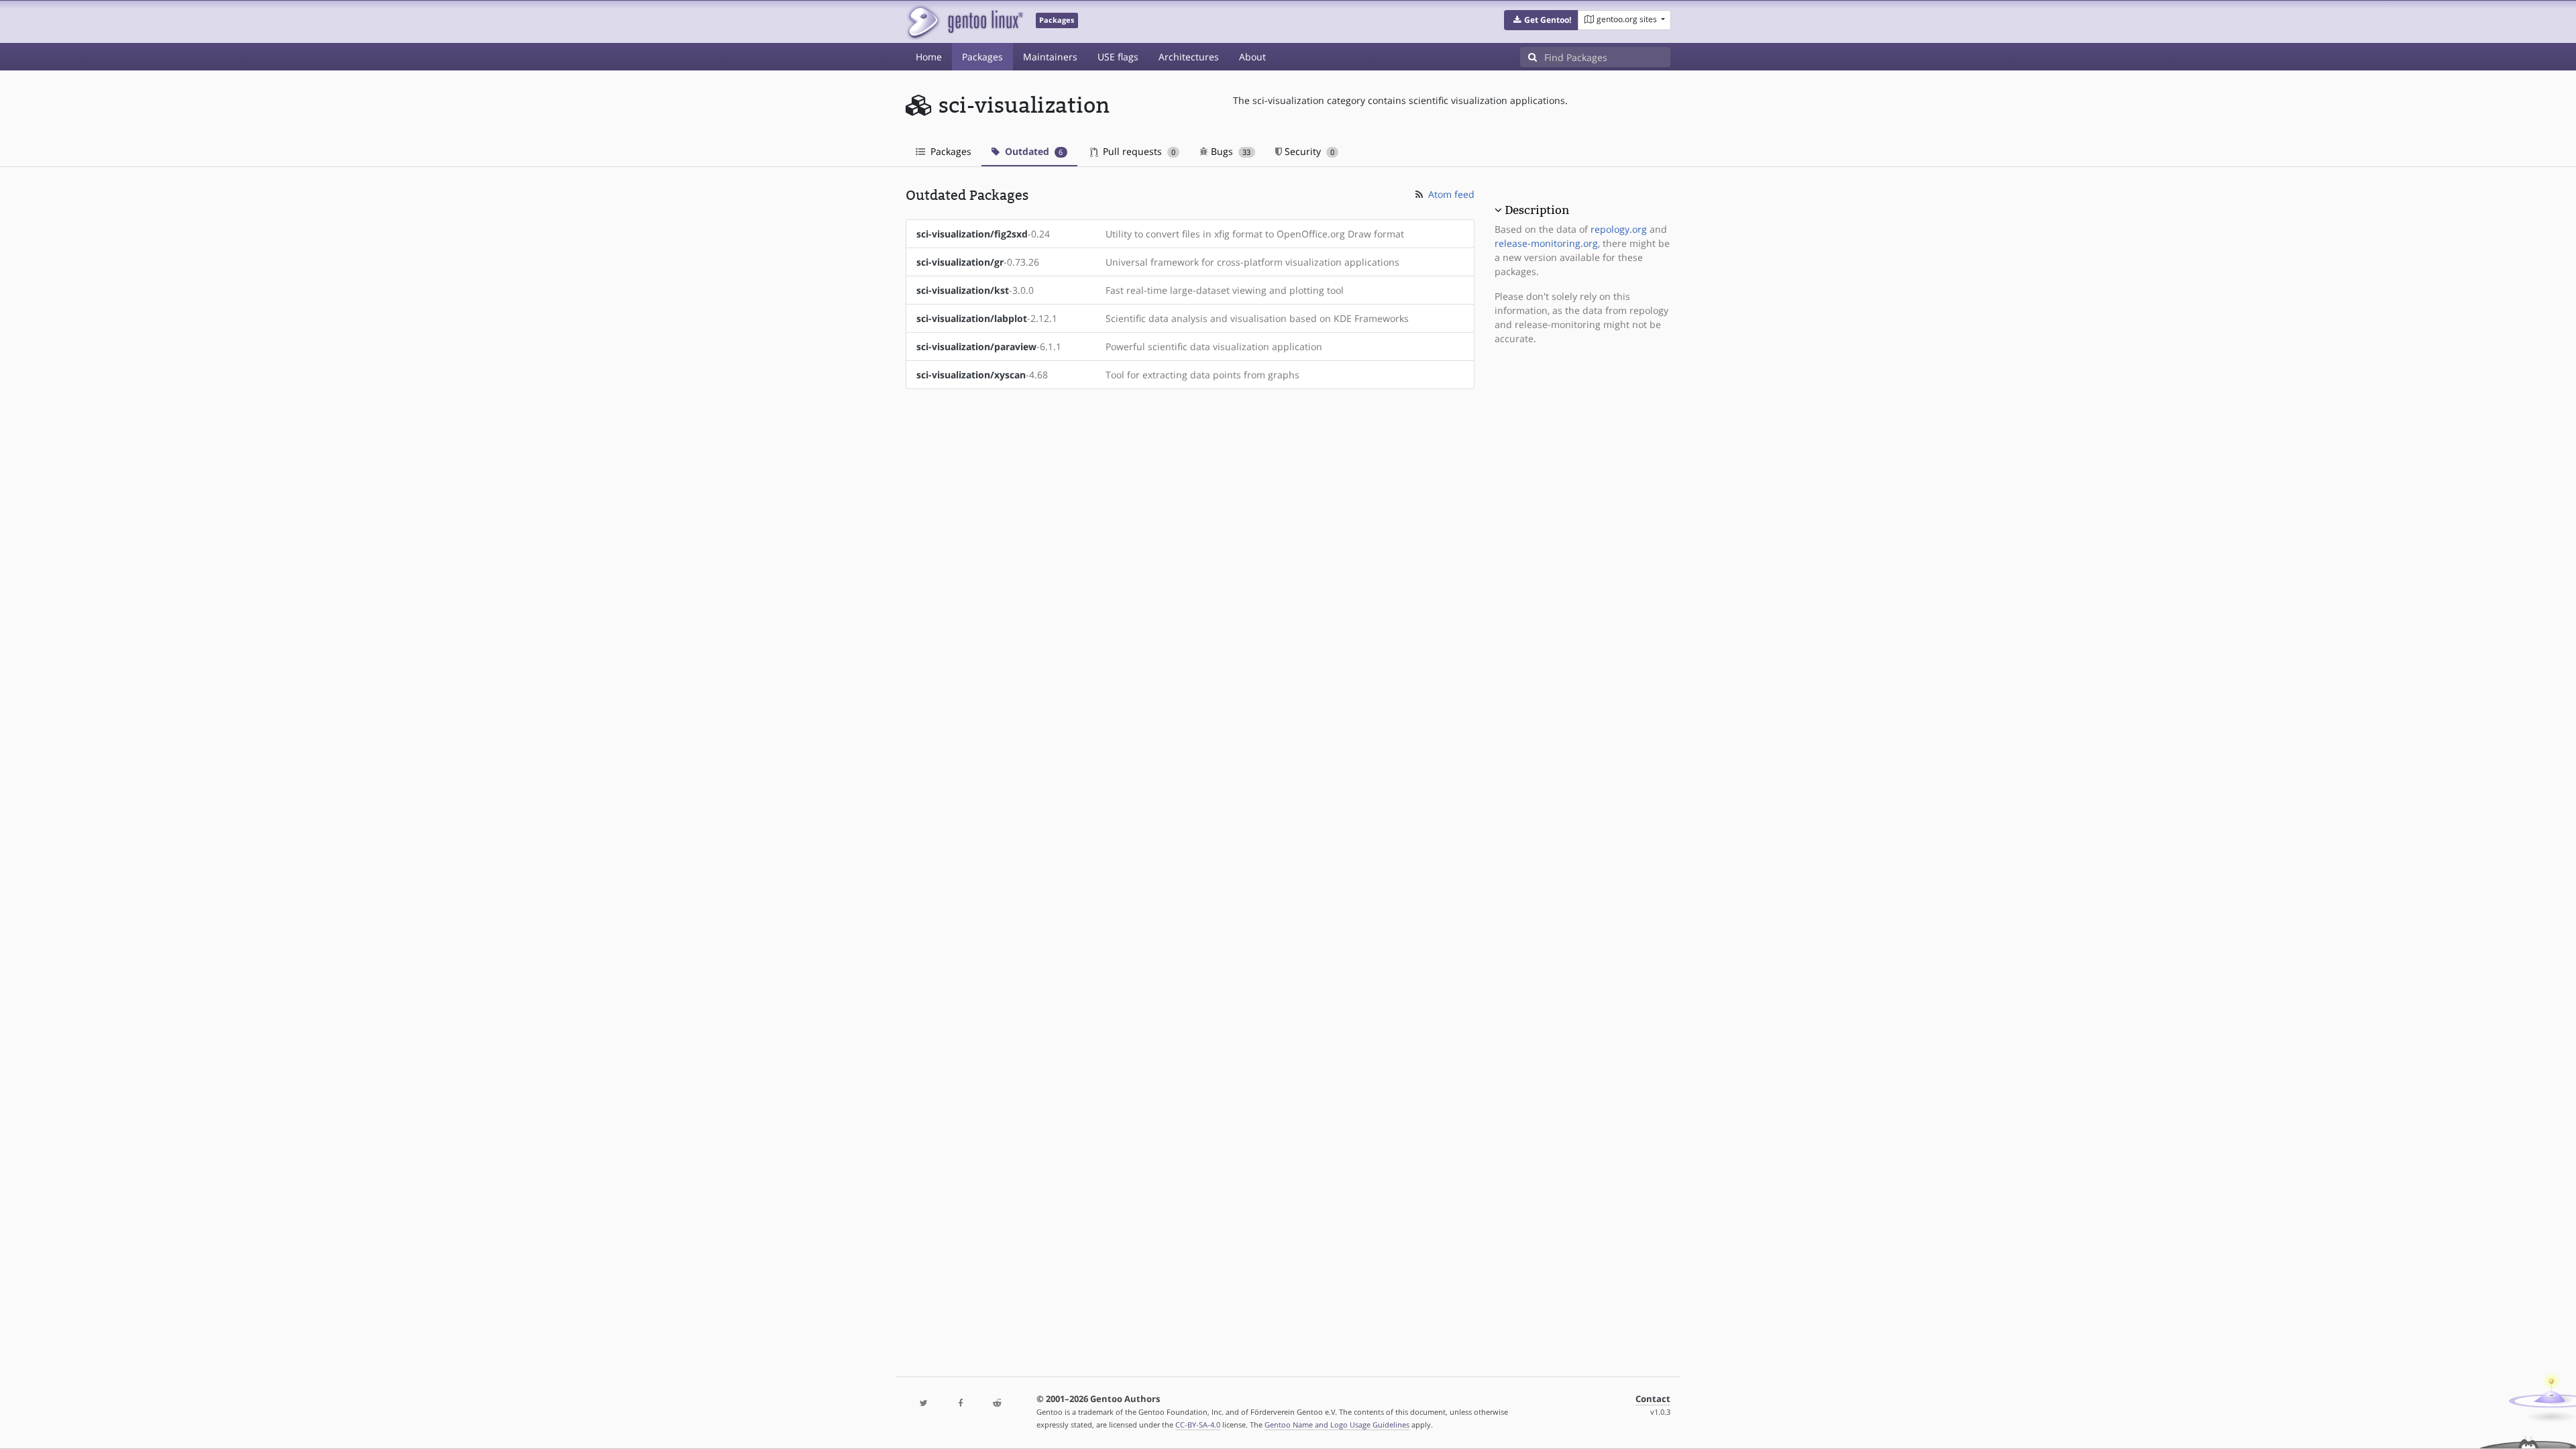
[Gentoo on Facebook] (960, 1404)
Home (929, 57)
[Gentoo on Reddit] (997, 1404)
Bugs (1229, 151)
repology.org (1619, 229)
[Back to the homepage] (964, 22)
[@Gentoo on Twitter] (924, 1404)
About (1252, 57)
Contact (1653, 1399)
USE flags (1118, 57)
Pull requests (1138, 151)
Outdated (1032, 151)
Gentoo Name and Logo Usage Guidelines (1337, 1425)
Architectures (1189, 57)
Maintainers (1050, 57)
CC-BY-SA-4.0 (1198, 1425)
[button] (1541, 20)
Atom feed (1450, 194)
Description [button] (1537, 210)
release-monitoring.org (1546, 243)
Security (1308, 151)
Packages (982, 57)
